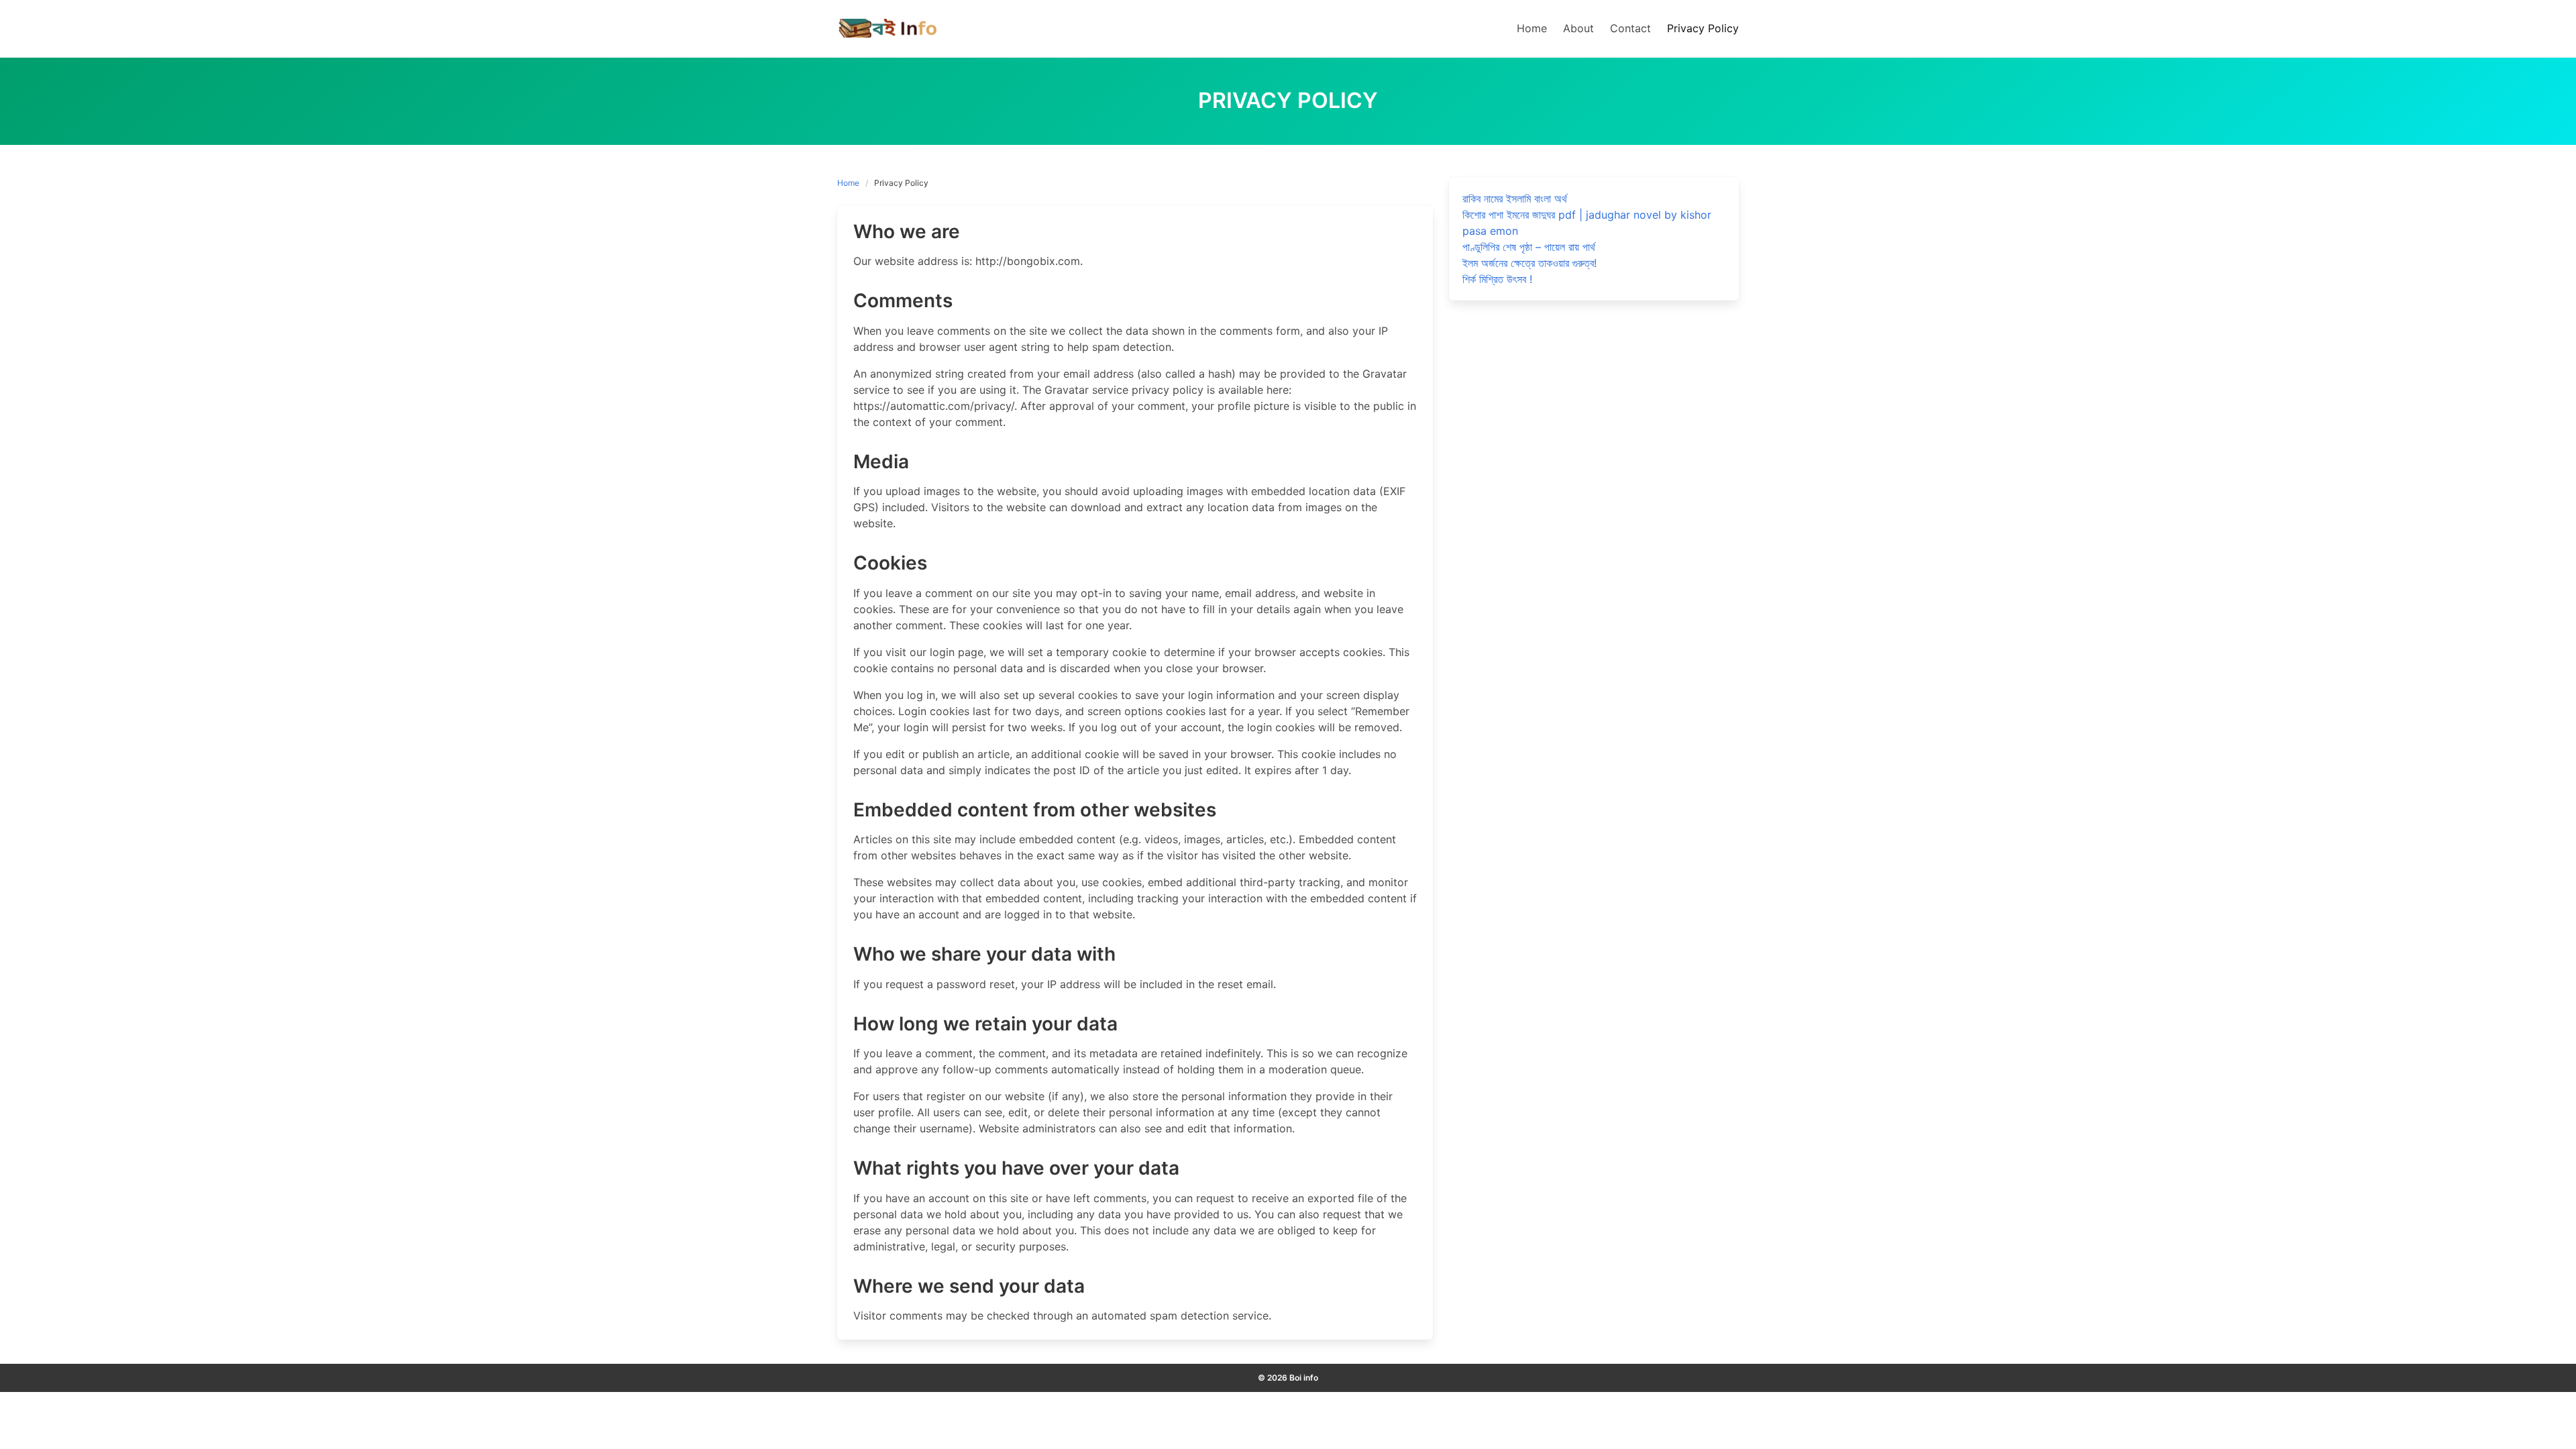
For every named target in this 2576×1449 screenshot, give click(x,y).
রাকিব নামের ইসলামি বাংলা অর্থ (1515, 199)
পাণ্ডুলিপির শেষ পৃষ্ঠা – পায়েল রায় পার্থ (1529, 247)
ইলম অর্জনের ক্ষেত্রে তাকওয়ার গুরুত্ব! (1529, 263)
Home (848, 183)
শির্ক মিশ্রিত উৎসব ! (1497, 279)
